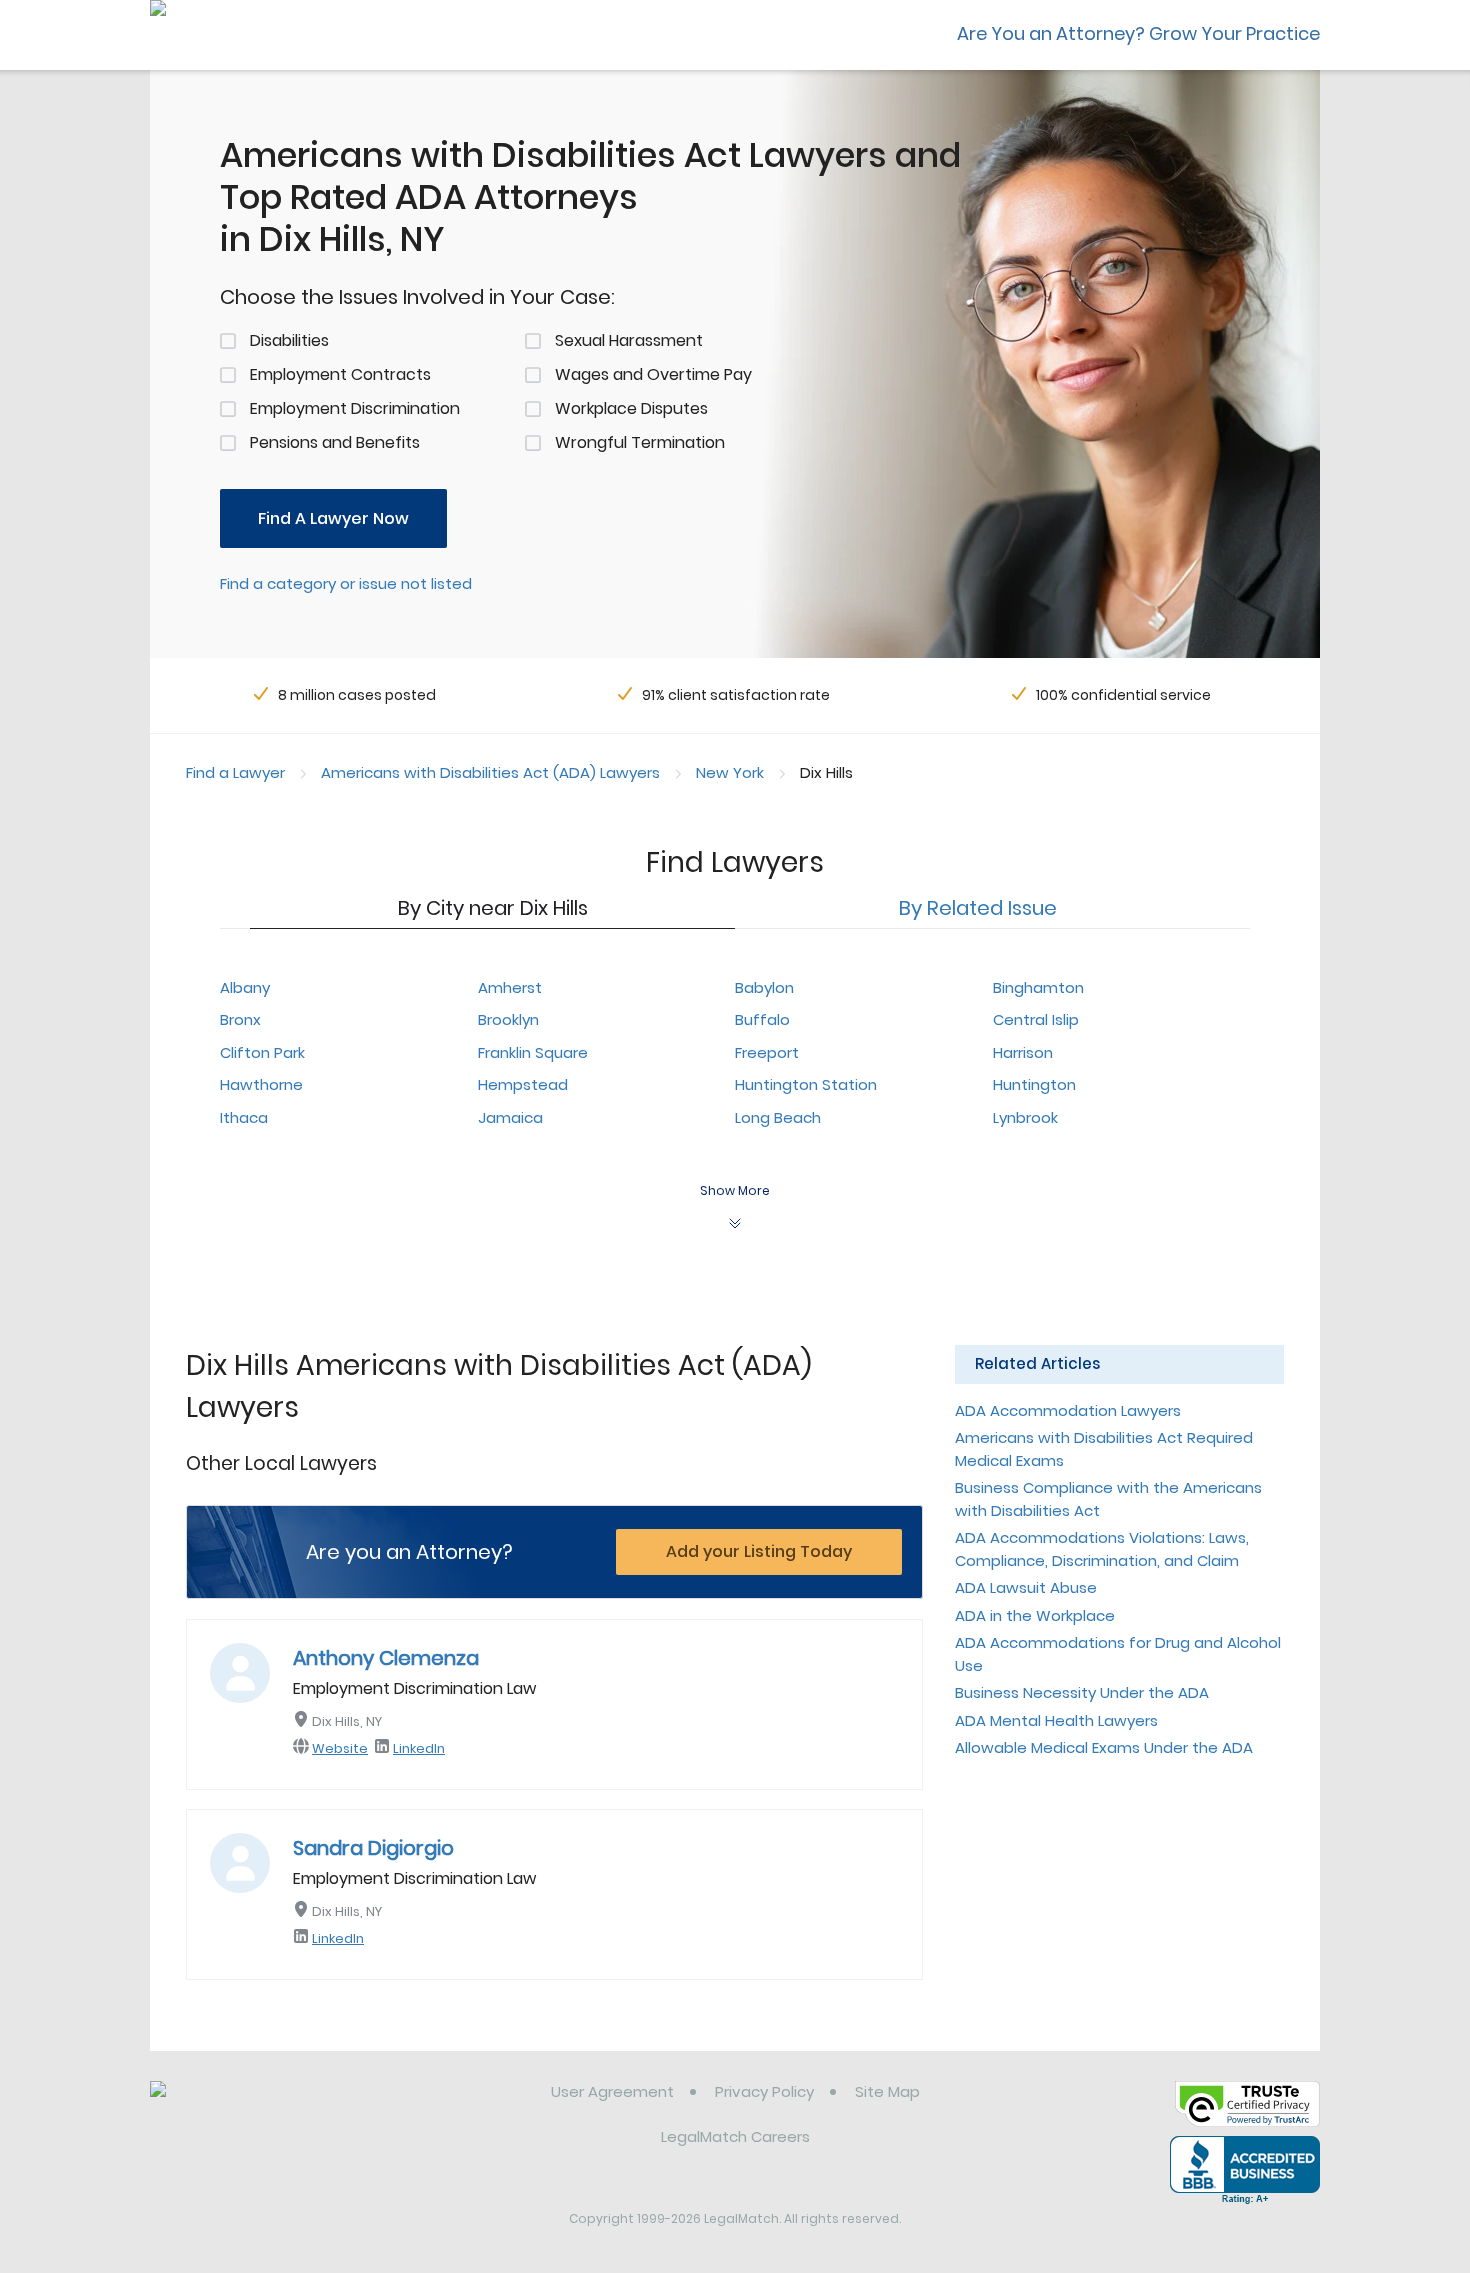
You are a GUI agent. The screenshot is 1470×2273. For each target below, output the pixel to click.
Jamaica (510, 1117)
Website (340, 1748)
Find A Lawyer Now (333, 518)
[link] (252, 2107)
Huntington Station (806, 1084)
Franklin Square (533, 1052)
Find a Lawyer (235, 772)
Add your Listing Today (759, 1551)
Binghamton (1038, 987)
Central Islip (1036, 1019)
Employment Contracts (340, 374)
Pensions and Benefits (335, 442)
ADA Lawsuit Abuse (1026, 1587)
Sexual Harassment (629, 340)
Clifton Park (262, 1052)
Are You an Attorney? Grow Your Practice (1138, 33)
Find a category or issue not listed (346, 583)
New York (730, 772)
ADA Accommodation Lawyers (1068, 1410)
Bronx (240, 1019)
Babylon (764, 987)
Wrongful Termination (640, 442)
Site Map (887, 2091)
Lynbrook (1025, 1117)
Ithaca (244, 1117)
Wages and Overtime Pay (653, 374)
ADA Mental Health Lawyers (1056, 1720)
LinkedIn (419, 1748)
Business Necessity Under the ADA (1082, 1692)
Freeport (767, 1052)
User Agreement (612, 2091)
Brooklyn (508, 1019)
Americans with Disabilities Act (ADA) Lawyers (490, 772)
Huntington (1034, 1084)
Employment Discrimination (355, 408)
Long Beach (778, 1117)
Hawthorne (261, 1084)
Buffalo (762, 1019)
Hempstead (523, 1084)
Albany (245, 987)
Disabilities (289, 340)
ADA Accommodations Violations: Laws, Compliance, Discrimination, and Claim (1102, 1549)
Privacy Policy (764, 2091)
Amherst (510, 987)
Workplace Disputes (631, 408)
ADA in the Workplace (1035, 1615)
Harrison (1023, 1052)
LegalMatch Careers (735, 2136)
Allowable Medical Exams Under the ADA (1104, 1747)
